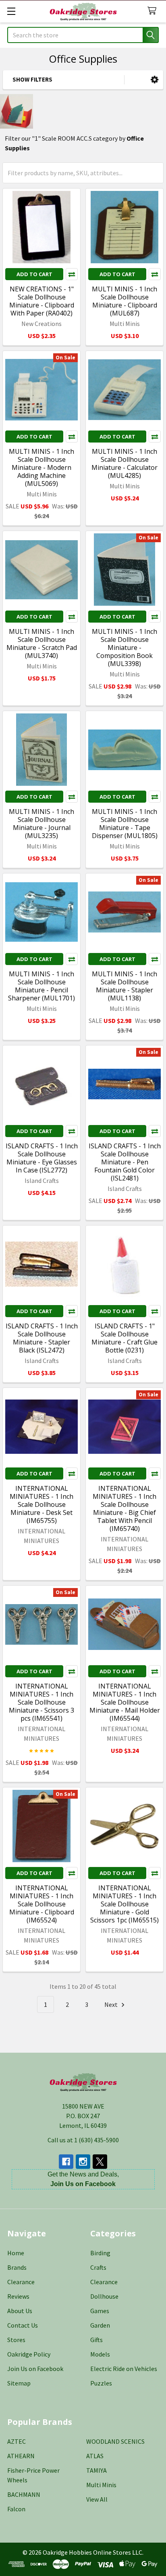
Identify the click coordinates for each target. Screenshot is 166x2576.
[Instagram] (83, 2162)
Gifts (96, 2340)
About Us (20, 2311)
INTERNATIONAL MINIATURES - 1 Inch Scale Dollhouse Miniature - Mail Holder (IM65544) (125, 1702)
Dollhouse (104, 2296)
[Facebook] (66, 2162)
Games (100, 2311)
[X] (100, 2162)
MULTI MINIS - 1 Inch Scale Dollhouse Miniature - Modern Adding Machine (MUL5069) (41, 467)
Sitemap (19, 2383)
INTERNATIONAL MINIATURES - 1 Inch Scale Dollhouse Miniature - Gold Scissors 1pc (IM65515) (124, 1904)
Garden (100, 2325)
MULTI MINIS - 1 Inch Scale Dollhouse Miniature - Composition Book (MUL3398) (124, 648)
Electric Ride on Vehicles (124, 2369)
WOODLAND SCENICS (115, 2441)
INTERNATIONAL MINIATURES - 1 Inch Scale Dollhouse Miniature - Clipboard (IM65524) (42, 1904)
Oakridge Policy (29, 2354)
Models (100, 2354)
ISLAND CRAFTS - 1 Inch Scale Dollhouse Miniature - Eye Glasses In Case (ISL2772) (42, 1158)
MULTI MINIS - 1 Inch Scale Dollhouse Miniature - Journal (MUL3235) (41, 824)
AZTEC (17, 2441)
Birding (100, 2253)
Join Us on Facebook (35, 2369)
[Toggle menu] (11, 11)
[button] (155, 80)
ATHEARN (21, 2456)
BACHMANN (24, 2494)
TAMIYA (96, 2470)
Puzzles (101, 2383)
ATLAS (95, 2456)
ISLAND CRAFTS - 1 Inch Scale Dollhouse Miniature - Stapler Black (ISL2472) (42, 1338)
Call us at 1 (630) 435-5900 (83, 2140)
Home (16, 2253)
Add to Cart (34, 274)
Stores (16, 2340)
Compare (72, 274)
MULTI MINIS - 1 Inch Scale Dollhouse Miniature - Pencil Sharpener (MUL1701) (41, 986)
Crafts (98, 2267)
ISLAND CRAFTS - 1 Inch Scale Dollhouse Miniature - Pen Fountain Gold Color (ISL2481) (125, 1162)
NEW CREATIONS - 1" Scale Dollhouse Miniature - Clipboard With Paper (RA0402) (42, 301)
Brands (17, 2267)
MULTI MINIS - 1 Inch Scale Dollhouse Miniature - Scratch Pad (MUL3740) (42, 643)
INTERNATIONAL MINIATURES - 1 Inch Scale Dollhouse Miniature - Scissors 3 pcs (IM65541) (41, 1702)
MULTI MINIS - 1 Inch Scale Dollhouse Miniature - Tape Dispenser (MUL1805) (125, 824)
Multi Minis (101, 2485)
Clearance (21, 2282)
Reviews (18, 2296)
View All (97, 2499)
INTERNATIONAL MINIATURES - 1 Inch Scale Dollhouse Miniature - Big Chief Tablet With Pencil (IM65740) (124, 1508)
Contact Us (23, 2325)
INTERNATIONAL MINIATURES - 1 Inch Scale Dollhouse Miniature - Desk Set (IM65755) (41, 1504)
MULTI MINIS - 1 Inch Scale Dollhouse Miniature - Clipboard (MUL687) (124, 301)
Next (112, 2004)
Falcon (16, 2509)
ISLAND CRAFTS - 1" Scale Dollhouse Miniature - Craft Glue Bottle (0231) (124, 1338)
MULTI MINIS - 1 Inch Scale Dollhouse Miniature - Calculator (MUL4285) (124, 463)
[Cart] (154, 11)
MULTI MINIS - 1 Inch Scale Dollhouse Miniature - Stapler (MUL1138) (124, 986)
